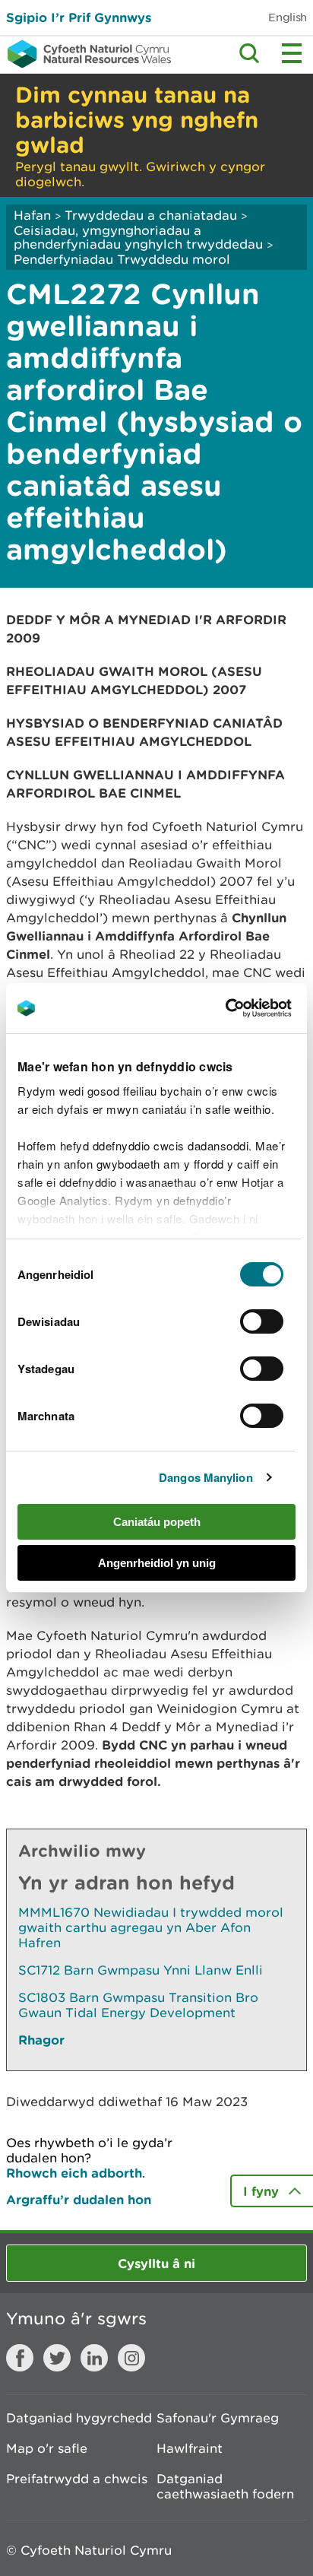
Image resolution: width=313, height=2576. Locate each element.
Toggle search (249, 53)
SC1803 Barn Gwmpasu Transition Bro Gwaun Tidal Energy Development (138, 2005)
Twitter (57, 2358)
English (288, 17)
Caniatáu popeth (157, 1522)
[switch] (262, 1321)
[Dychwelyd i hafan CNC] (85, 54)
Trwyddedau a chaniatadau (151, 215)
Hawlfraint (190, 2448)
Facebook (20, 2358)
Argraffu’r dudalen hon (79, 2199)
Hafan (32, 215)
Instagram (131, 2358)
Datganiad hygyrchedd (79, 2418)
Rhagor (41, 2040)
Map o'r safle (47, 2448)
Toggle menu (292, 53)
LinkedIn (94, 2358)
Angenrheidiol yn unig (157, 1563)
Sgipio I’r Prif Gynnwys (79, 17)
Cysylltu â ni (156, 2263)
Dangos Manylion (206, 1477)
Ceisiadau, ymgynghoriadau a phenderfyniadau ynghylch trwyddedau (138, 237)
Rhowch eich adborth (74, 2173)
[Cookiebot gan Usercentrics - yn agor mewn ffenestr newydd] (251, 1008)
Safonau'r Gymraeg (218, 2418)
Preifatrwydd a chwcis (77, 2479)
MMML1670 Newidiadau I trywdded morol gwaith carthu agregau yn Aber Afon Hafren (151, 1927)
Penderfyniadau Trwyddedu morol (122, 259)
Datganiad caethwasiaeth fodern (225, 2486)
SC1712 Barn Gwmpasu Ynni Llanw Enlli (141, 1970)
